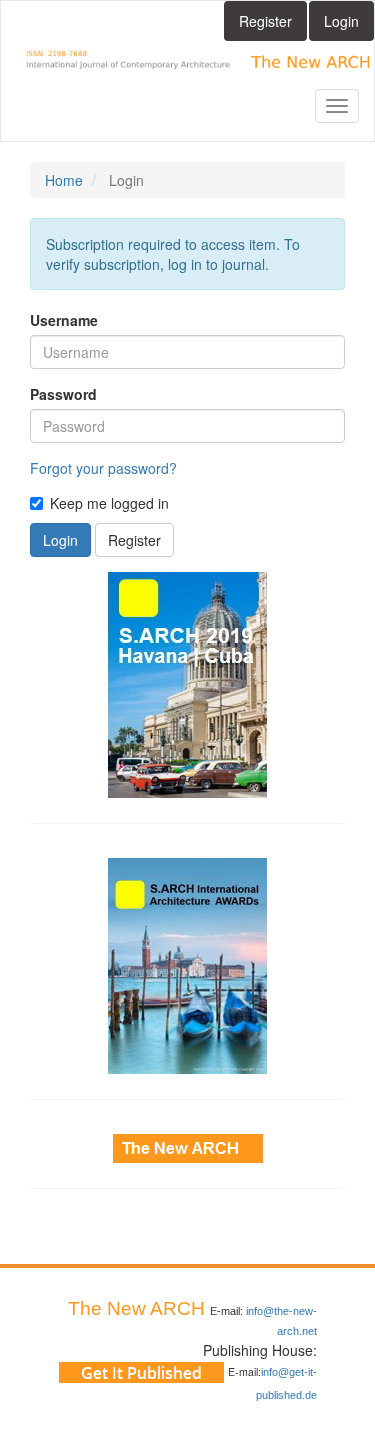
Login (341, 21)
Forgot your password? (103, 468)
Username (64, 320)
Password (63, 394)
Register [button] (134, 540)
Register (265, 21)
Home (64, 180)
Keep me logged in (109, 503)
